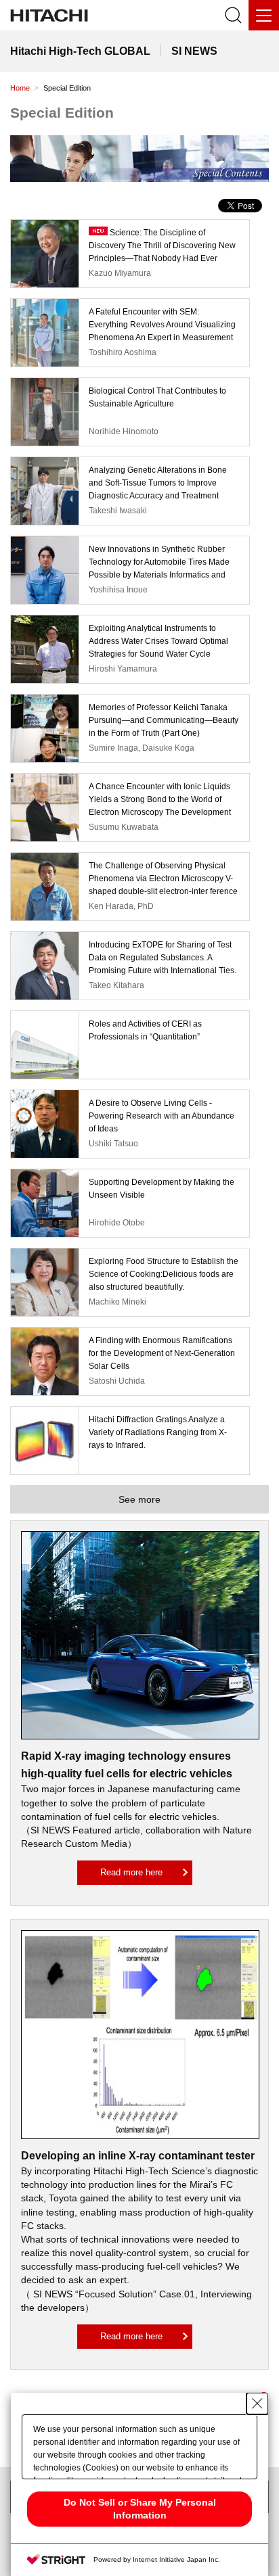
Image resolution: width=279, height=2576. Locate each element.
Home (20, 88)
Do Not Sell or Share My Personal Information (140, 2509)
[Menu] (264, 15)
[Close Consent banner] (257, 2404)
